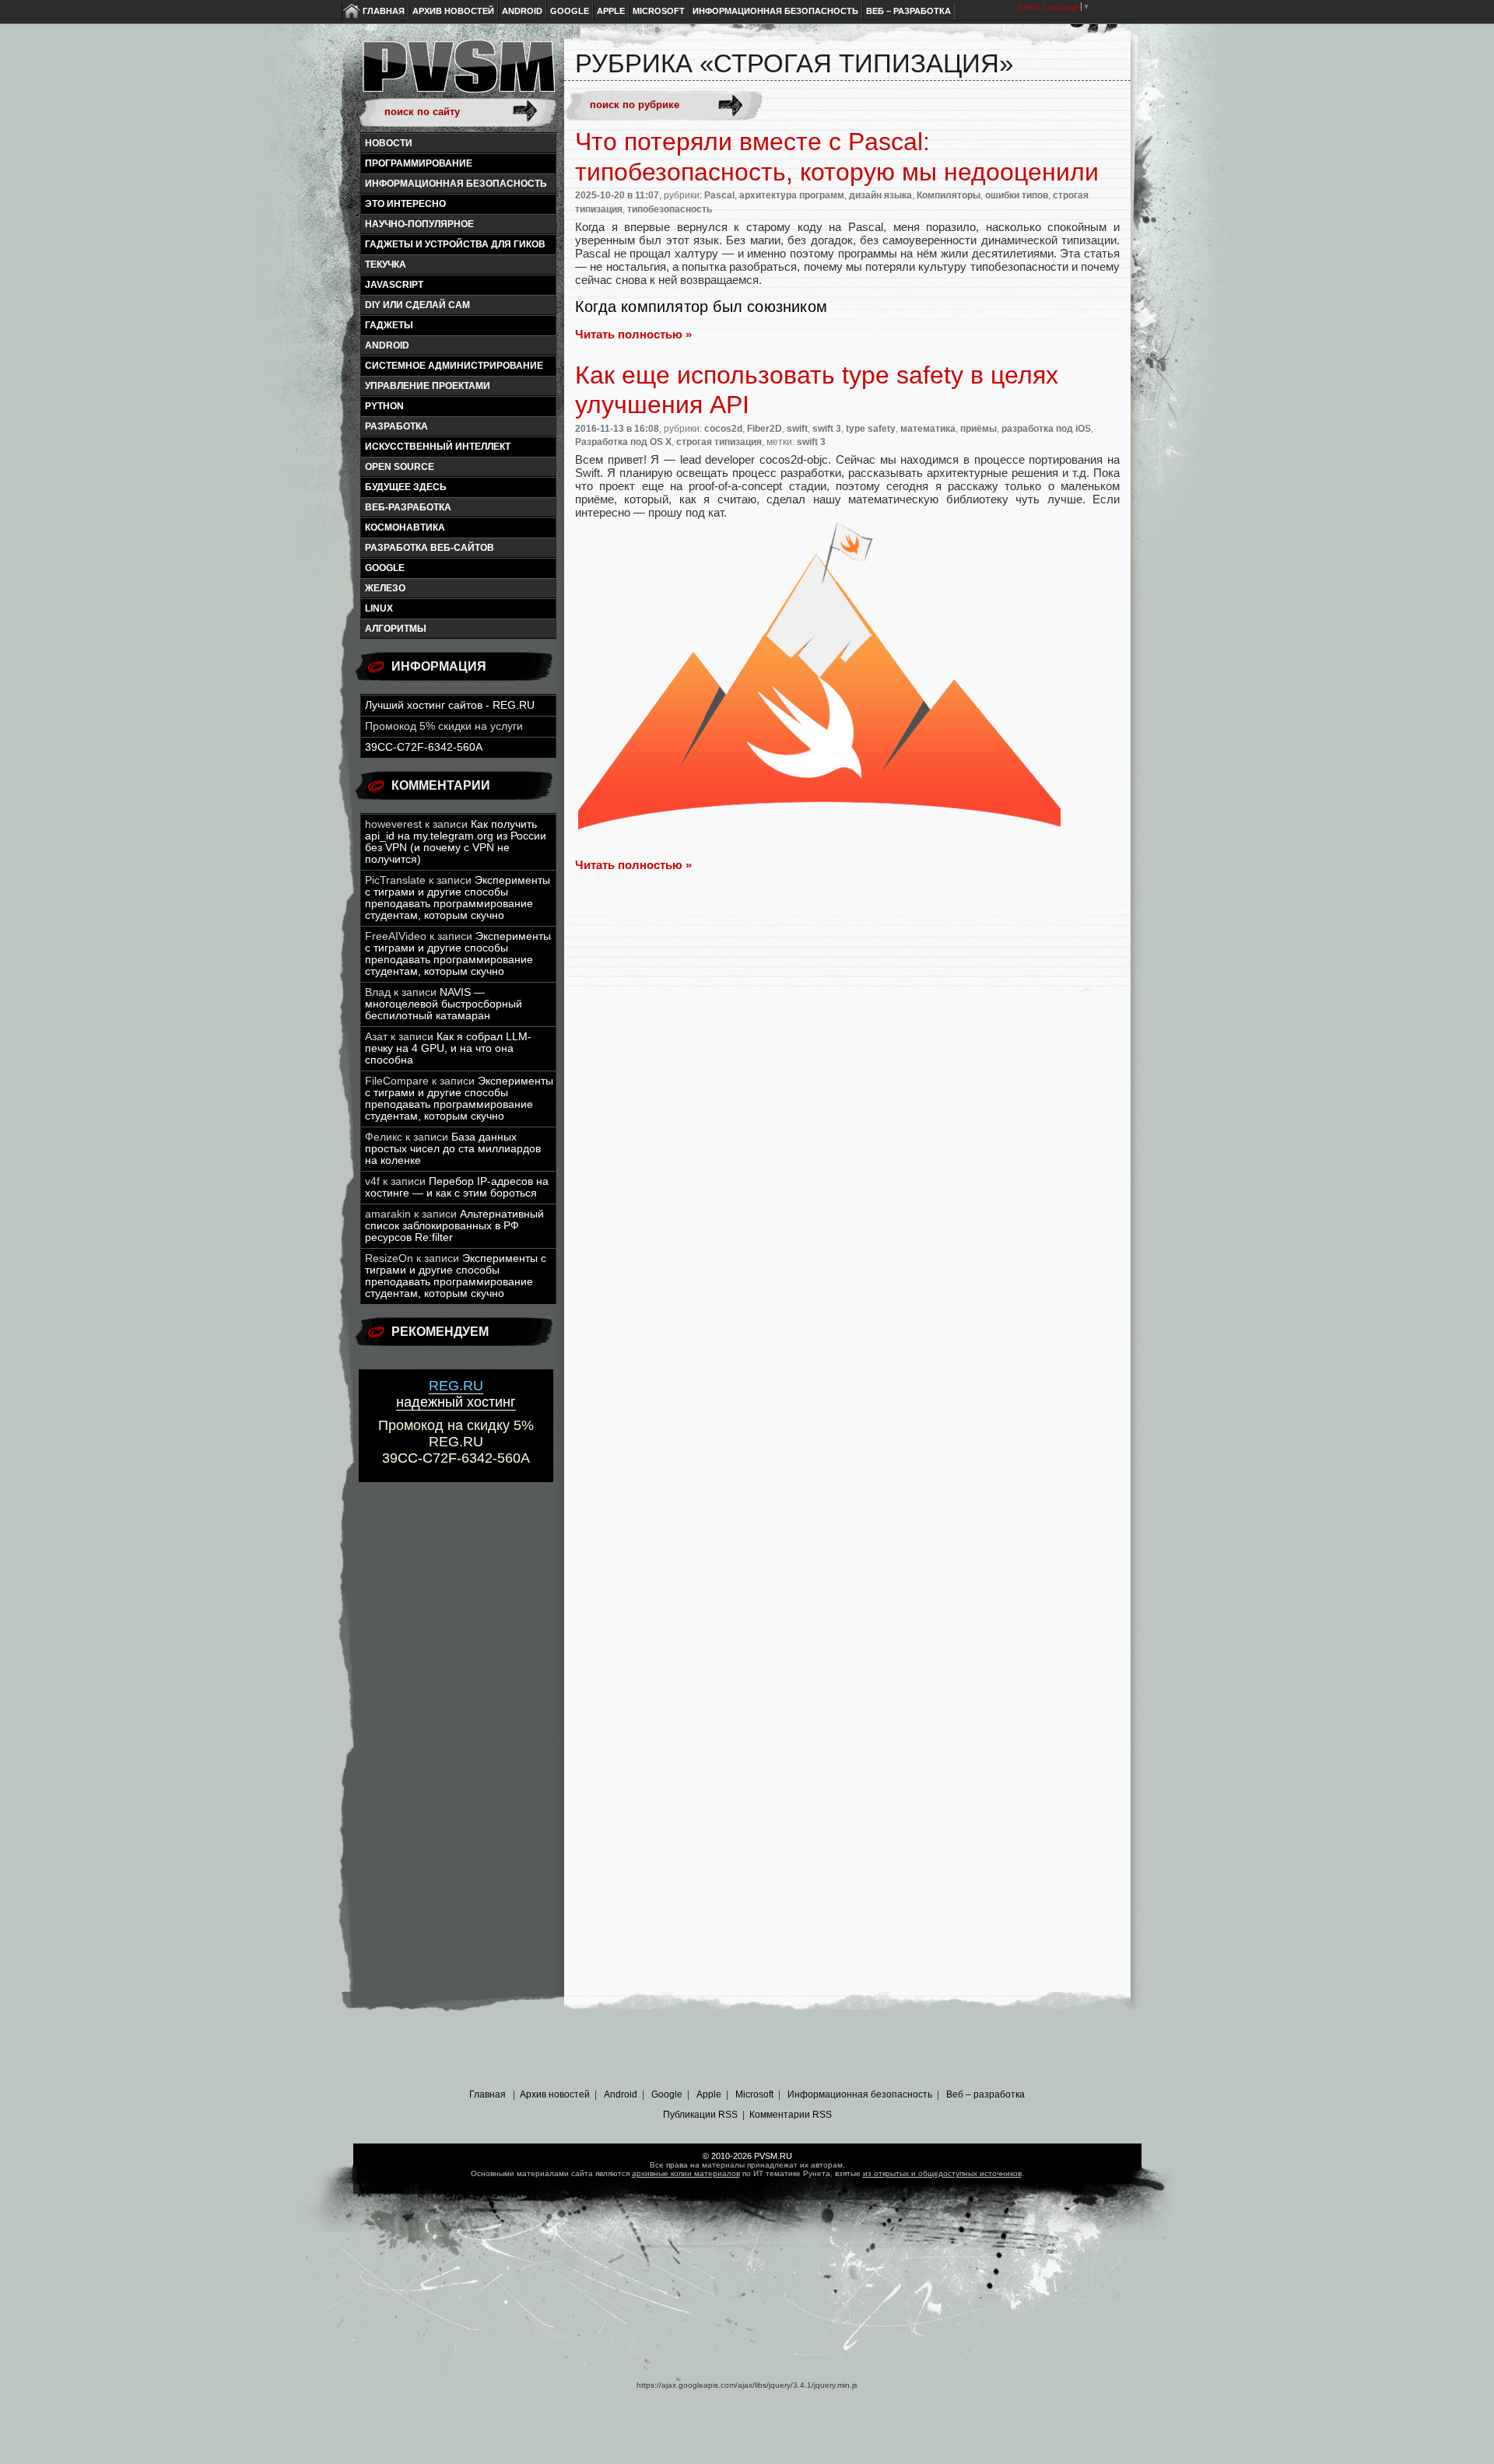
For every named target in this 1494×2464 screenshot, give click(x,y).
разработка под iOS (1046, 429)
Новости (389, 143)
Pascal (719, 195)
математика (928, 429)
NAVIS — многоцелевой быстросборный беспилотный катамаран (444, 1004)
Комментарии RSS (791, 2115)
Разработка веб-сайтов (430, 548)
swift (797, 429)
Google (570, 11)
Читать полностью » (633, 334)
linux (379, 608)
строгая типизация (719, 442)
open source (400, 467)
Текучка (386, 265)
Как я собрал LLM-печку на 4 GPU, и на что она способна (448, 1048)
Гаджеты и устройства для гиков (455, 244)
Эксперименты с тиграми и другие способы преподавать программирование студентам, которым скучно (458, 898)
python (384, 406)
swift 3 (827, 429)
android (387, 345)
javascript (394, 285)
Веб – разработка (908, 11)
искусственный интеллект (438, 447)
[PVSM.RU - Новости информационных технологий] (458, 74)
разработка (396, 426)
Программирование (419, 163)
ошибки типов (1017, 195)
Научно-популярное (419, 224)
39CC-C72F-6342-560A (424, 747)
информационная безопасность (456, 184)
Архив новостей (453, 11)
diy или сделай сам (417, 305)
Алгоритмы (396, 629)
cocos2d (723, 429)
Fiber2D (765, 429)
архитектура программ (792, 195)
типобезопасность (670, 209)
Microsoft (659, 11)
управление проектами (428, 386)
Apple (611, 11)
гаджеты (389, 325)
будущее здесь (406, 487)
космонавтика (405, 527)
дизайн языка (880, 195)
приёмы (978, 429)
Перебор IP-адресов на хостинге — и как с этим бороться (457, 1187)
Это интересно (405, 204)
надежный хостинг (456, 1394)
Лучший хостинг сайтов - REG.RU (450, 705)
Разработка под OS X (623, 442)
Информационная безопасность (775, 11)
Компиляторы (949, 195)
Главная (384, 11)
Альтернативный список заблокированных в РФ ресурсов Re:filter (454, 1226)
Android (522, 11)
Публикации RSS (700, 2115)
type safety (871, 429)
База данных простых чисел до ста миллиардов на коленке (453, 1149)
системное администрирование (454, 366)
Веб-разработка (408, 507)
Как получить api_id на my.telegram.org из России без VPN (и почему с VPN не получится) (456, 842)
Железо (385, 588)
